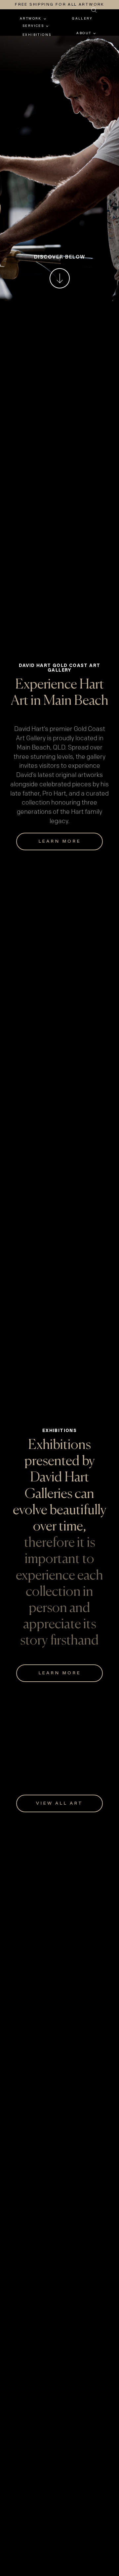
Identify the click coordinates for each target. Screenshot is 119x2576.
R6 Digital (94, 2538)
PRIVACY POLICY (84, 2520)
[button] (54, 10)
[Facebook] (51, 2490)
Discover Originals (60, 1238)
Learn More (60, 1999)
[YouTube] (68, 2490)
